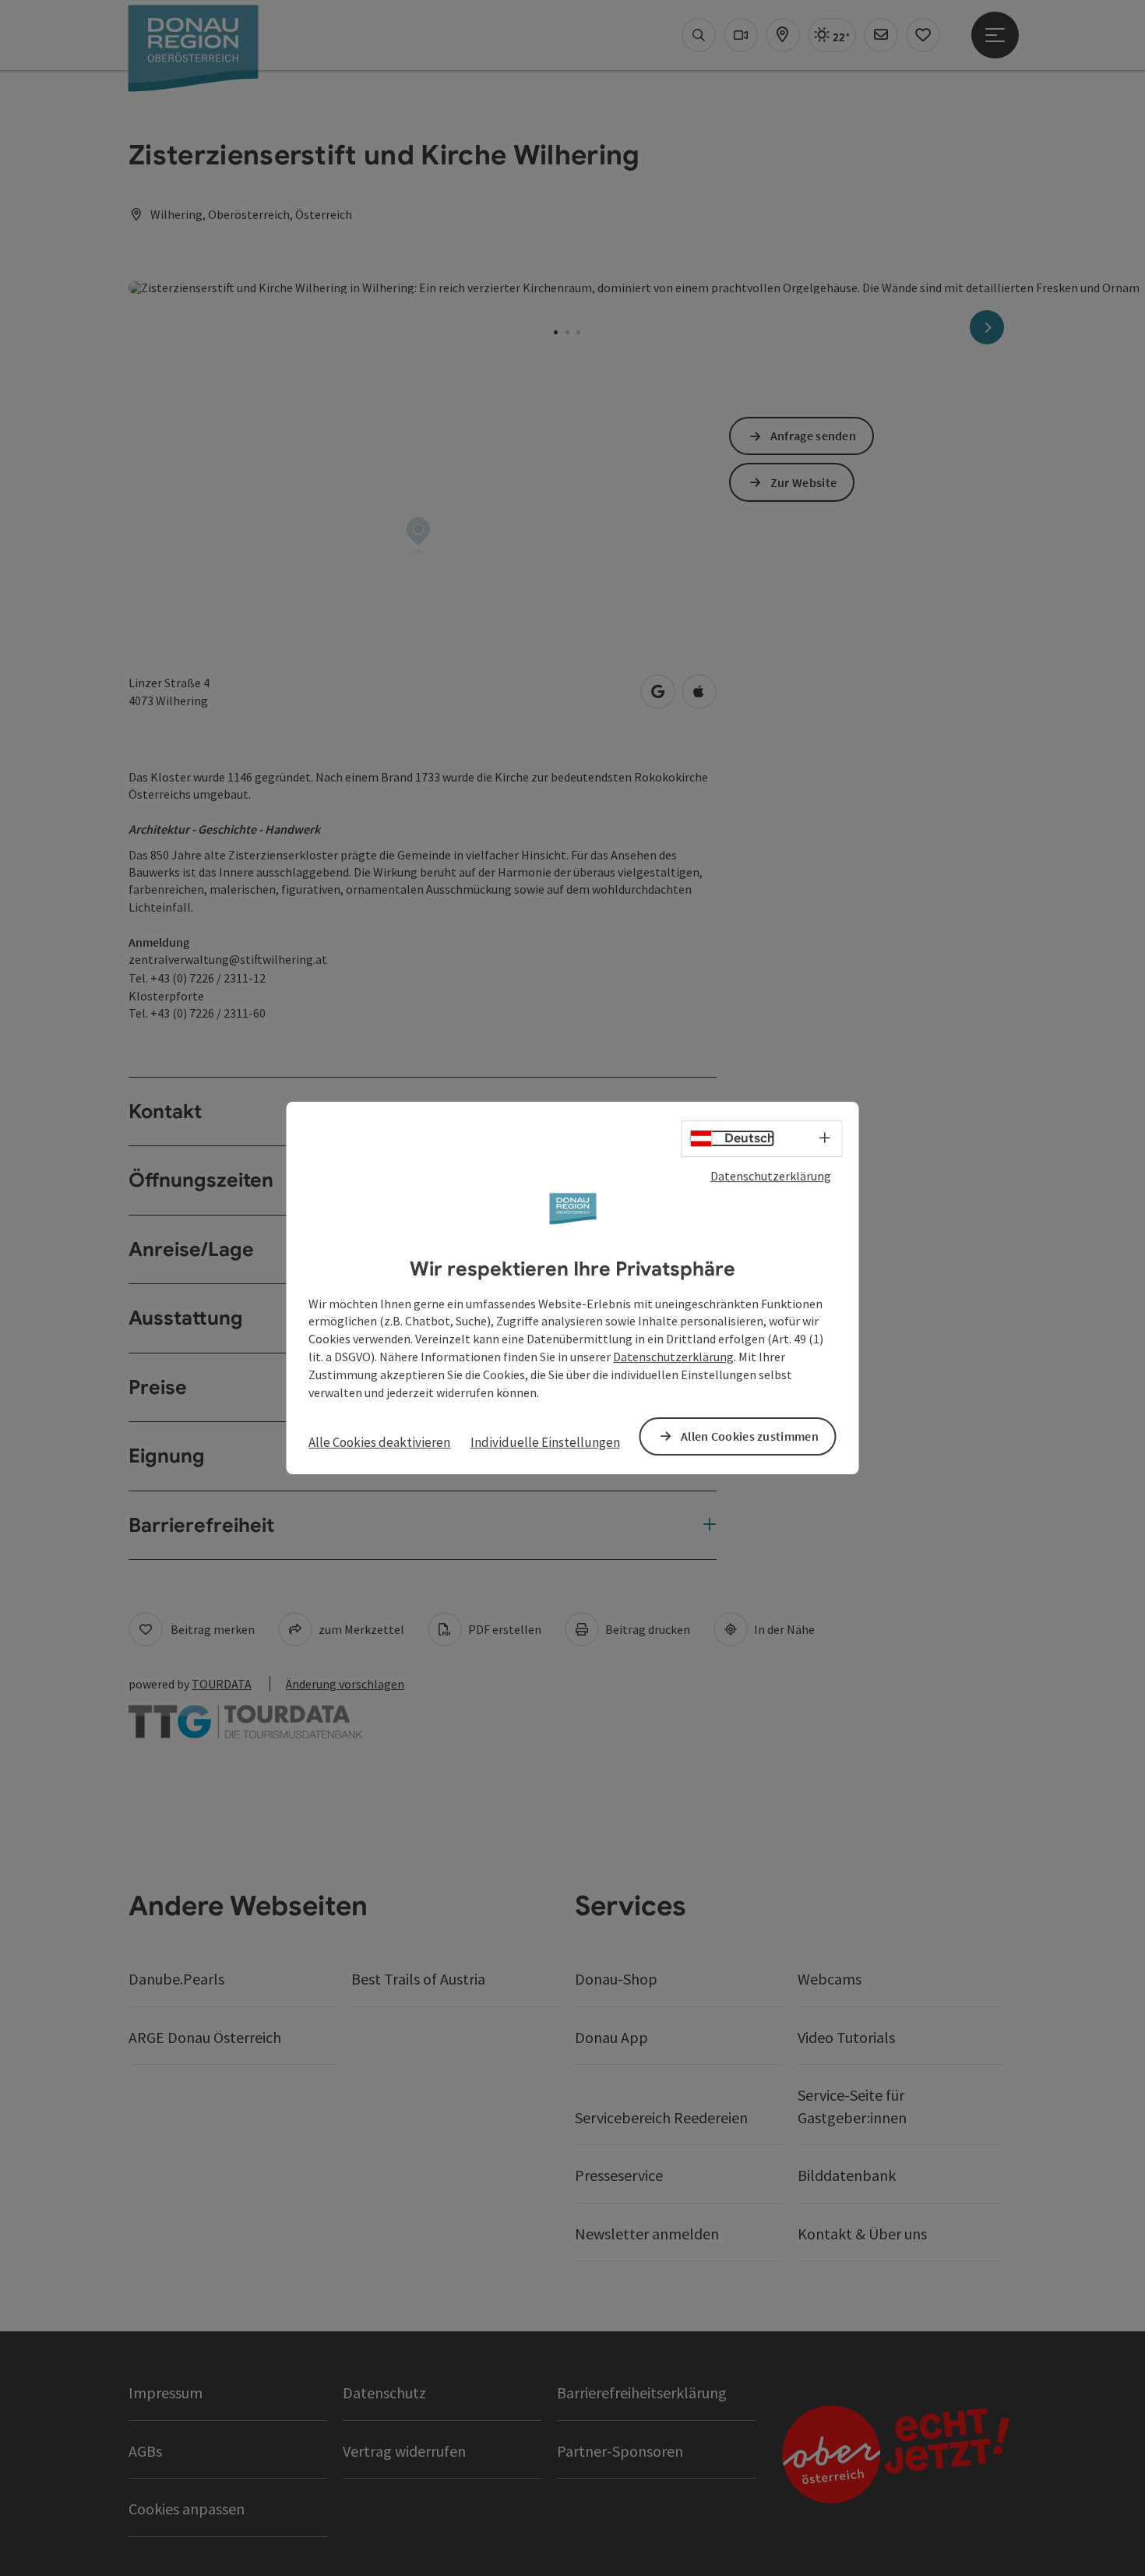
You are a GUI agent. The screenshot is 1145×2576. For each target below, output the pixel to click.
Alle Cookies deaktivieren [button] (379, 1442)
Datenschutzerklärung (771, 1176)
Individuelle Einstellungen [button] (545, 1442)
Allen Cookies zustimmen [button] (750, 1436)
